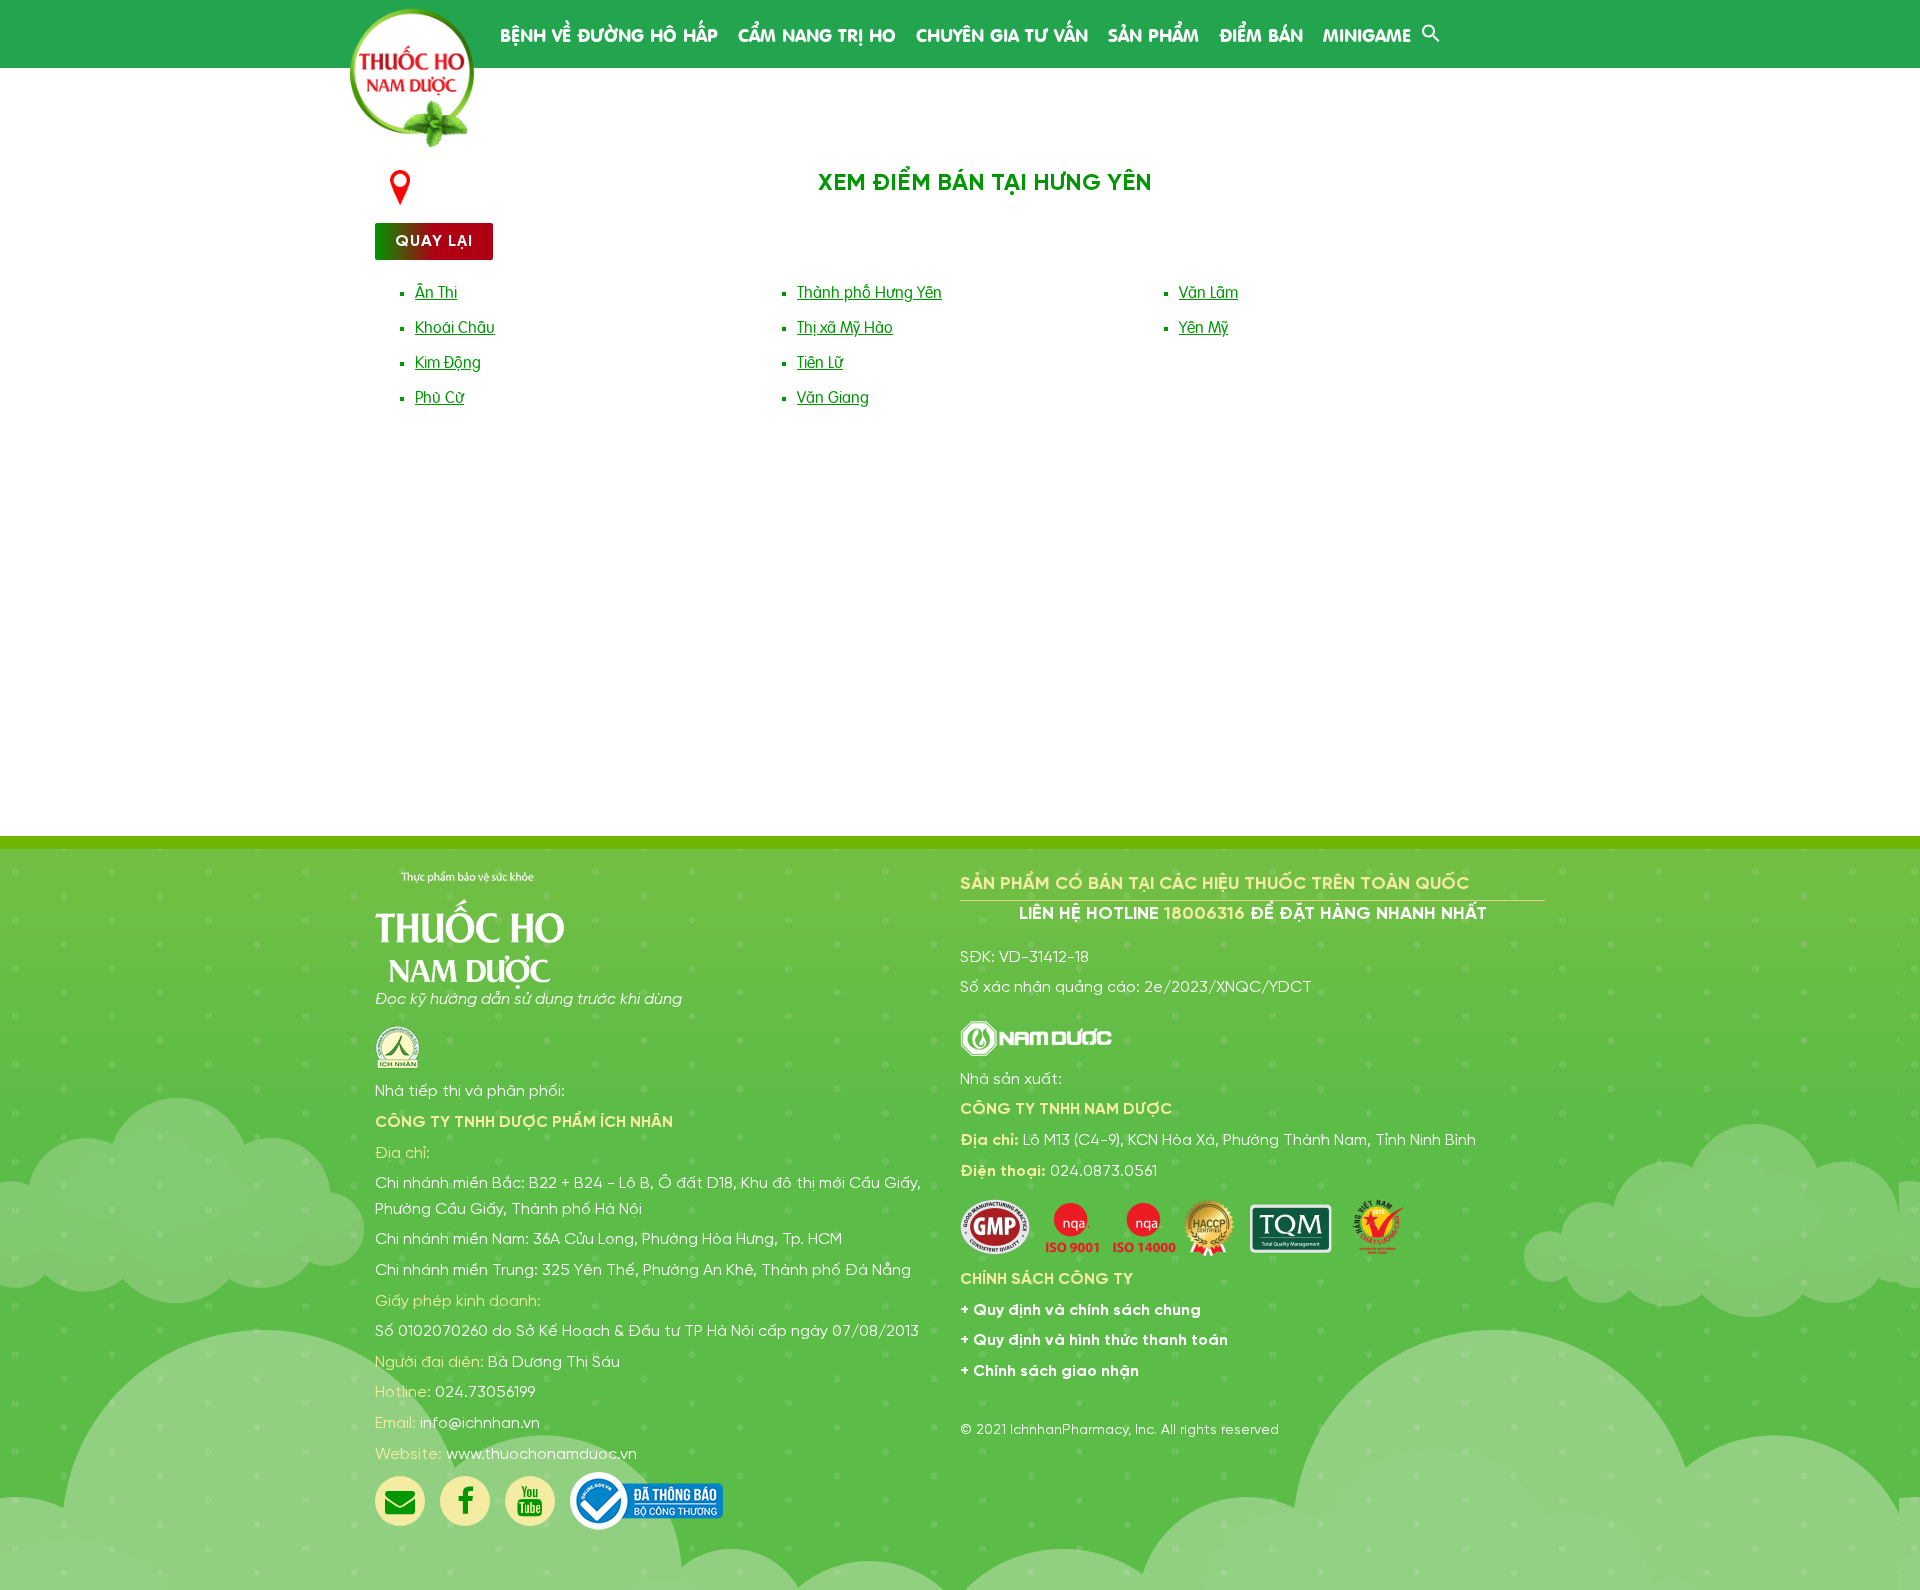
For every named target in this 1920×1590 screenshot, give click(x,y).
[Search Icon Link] (1431, 30)
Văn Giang (833, 396)
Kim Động (448, 361)
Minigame (1367, 33)
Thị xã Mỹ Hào (845, 326)
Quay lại (434, 241)
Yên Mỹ (1203, 326)
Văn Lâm (1208, 291)
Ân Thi (436, 291)
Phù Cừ (439, 396)
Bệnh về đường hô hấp (609, 33)
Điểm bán (1261, 33)
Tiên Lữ (820, 361)
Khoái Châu (455, 326)
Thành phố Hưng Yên (869, 291)
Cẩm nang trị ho (817, 33)
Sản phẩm (1153, 33)
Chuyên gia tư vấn (1002, 33)
